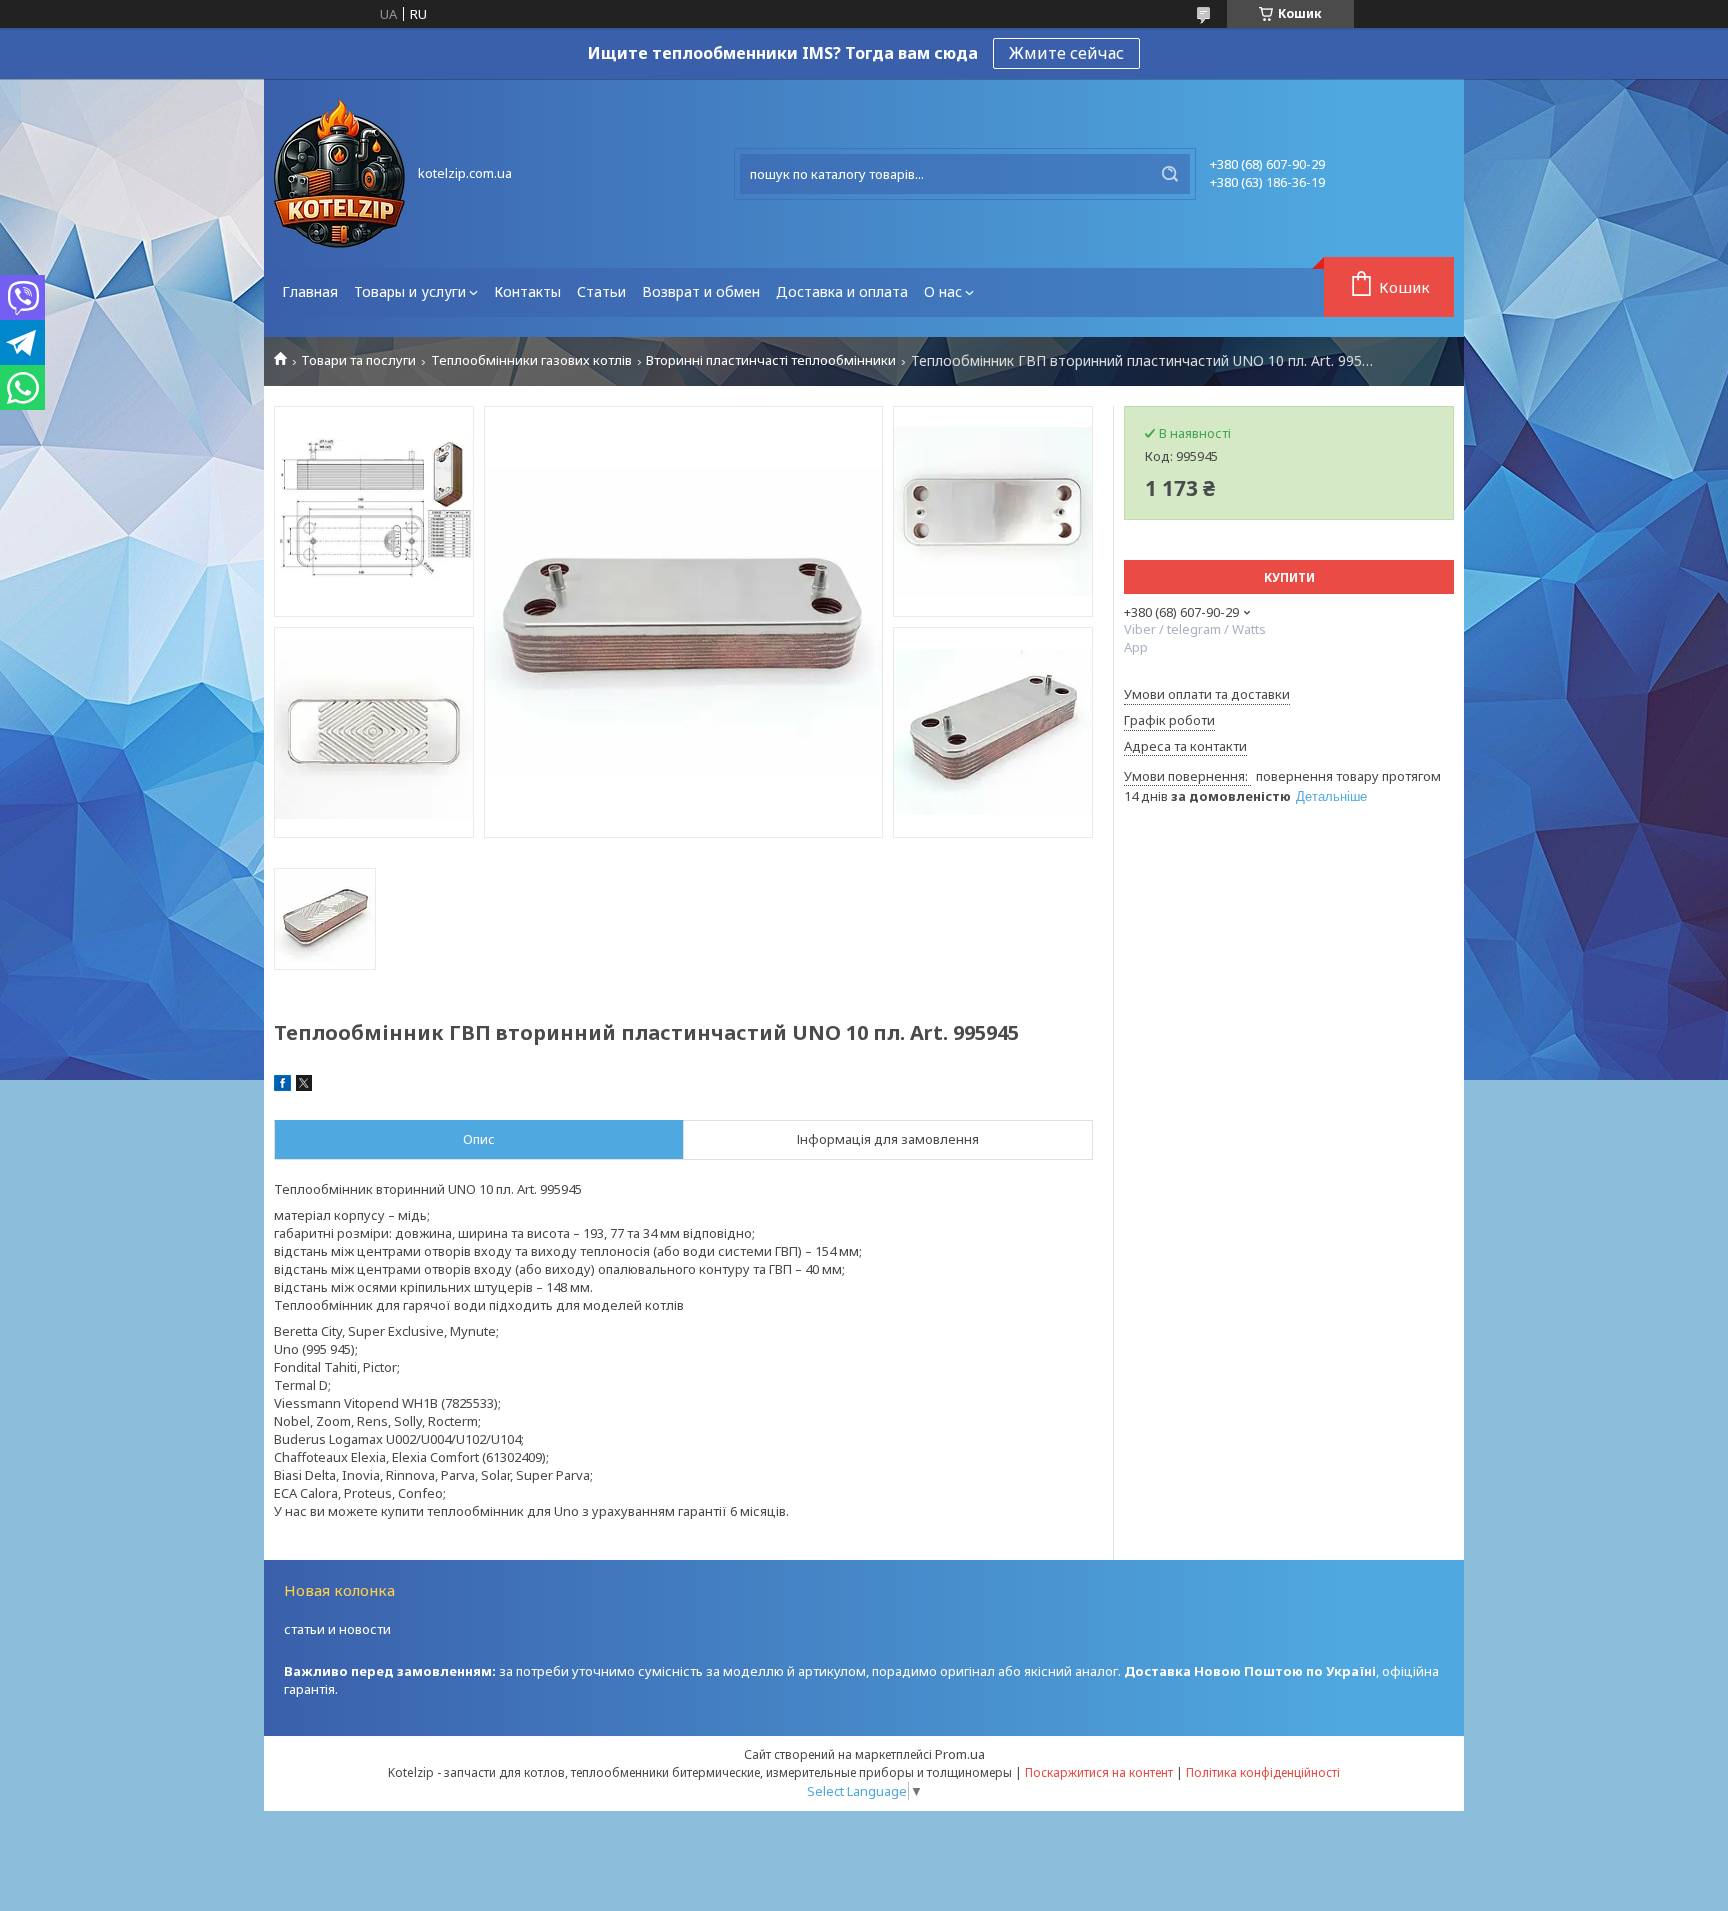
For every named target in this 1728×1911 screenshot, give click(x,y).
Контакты (527, 291)
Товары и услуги (410, 291)
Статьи (601, 291)
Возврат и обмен (701, 291)
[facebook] (282, 1086)
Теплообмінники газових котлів (531, 360)
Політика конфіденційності (1263, 1772)
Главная (310, 291)
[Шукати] (1170, 174)
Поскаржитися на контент (1099, 1772)
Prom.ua (960, 1754)
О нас (943, 291)
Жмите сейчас (1066, 53)
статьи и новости (337, 1629)
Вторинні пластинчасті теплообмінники (771, 360)
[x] (304, 1086)
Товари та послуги (358, 360)
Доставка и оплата (842, 291)
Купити (1289, 577)
